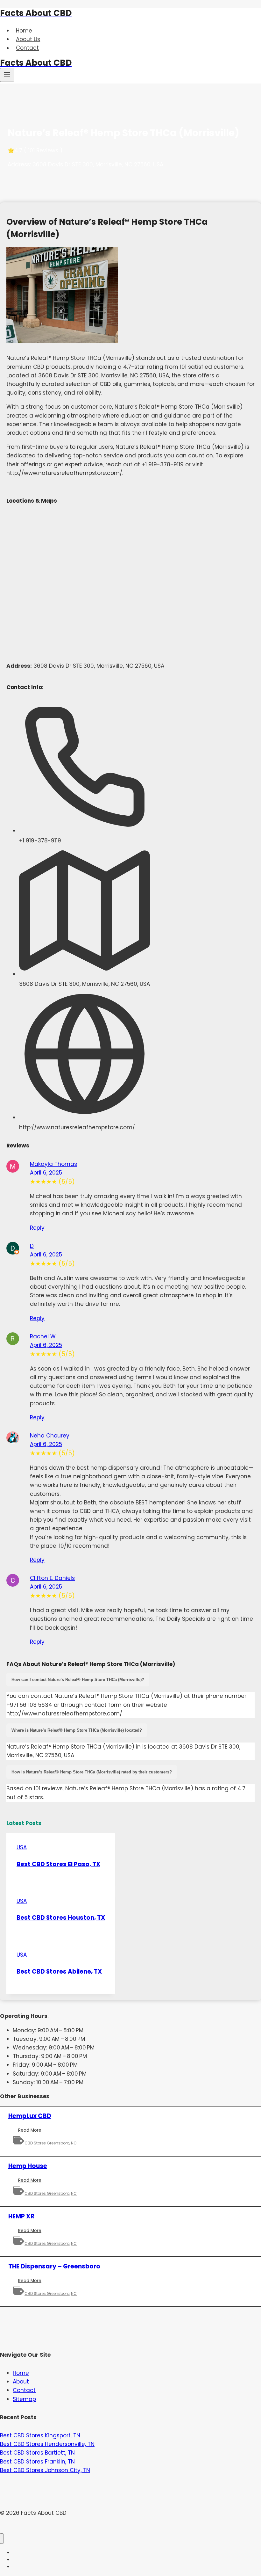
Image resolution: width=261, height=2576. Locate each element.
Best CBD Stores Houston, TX (61, 1918)
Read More (32, 2130)
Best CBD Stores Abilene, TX (59, 1972)
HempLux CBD (30, 2116)
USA (22, 1847)
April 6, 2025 (46, 1173)
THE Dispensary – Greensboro (54, 2266)
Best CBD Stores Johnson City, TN (45, 2470)
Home (24, 31)
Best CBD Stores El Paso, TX (58, 1864)
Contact (27, 48)
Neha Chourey (50, 1436)
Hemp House (28, 2166)
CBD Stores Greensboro (47, 2143)
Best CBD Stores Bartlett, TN (37, 2453)
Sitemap (24, 2399)
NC (74, 2143)
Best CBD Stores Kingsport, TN (40, 2435)
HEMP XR (21, 2216)
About (21, 2382)
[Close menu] (2, 2539)
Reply (37, 1228)
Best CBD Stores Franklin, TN (37, 2462)
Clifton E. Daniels (52, 1578)
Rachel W (43, 1336)
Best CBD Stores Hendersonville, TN (47, 2444)
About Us (28, 39)
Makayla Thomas (53, 1164)
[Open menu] (7, 75)
